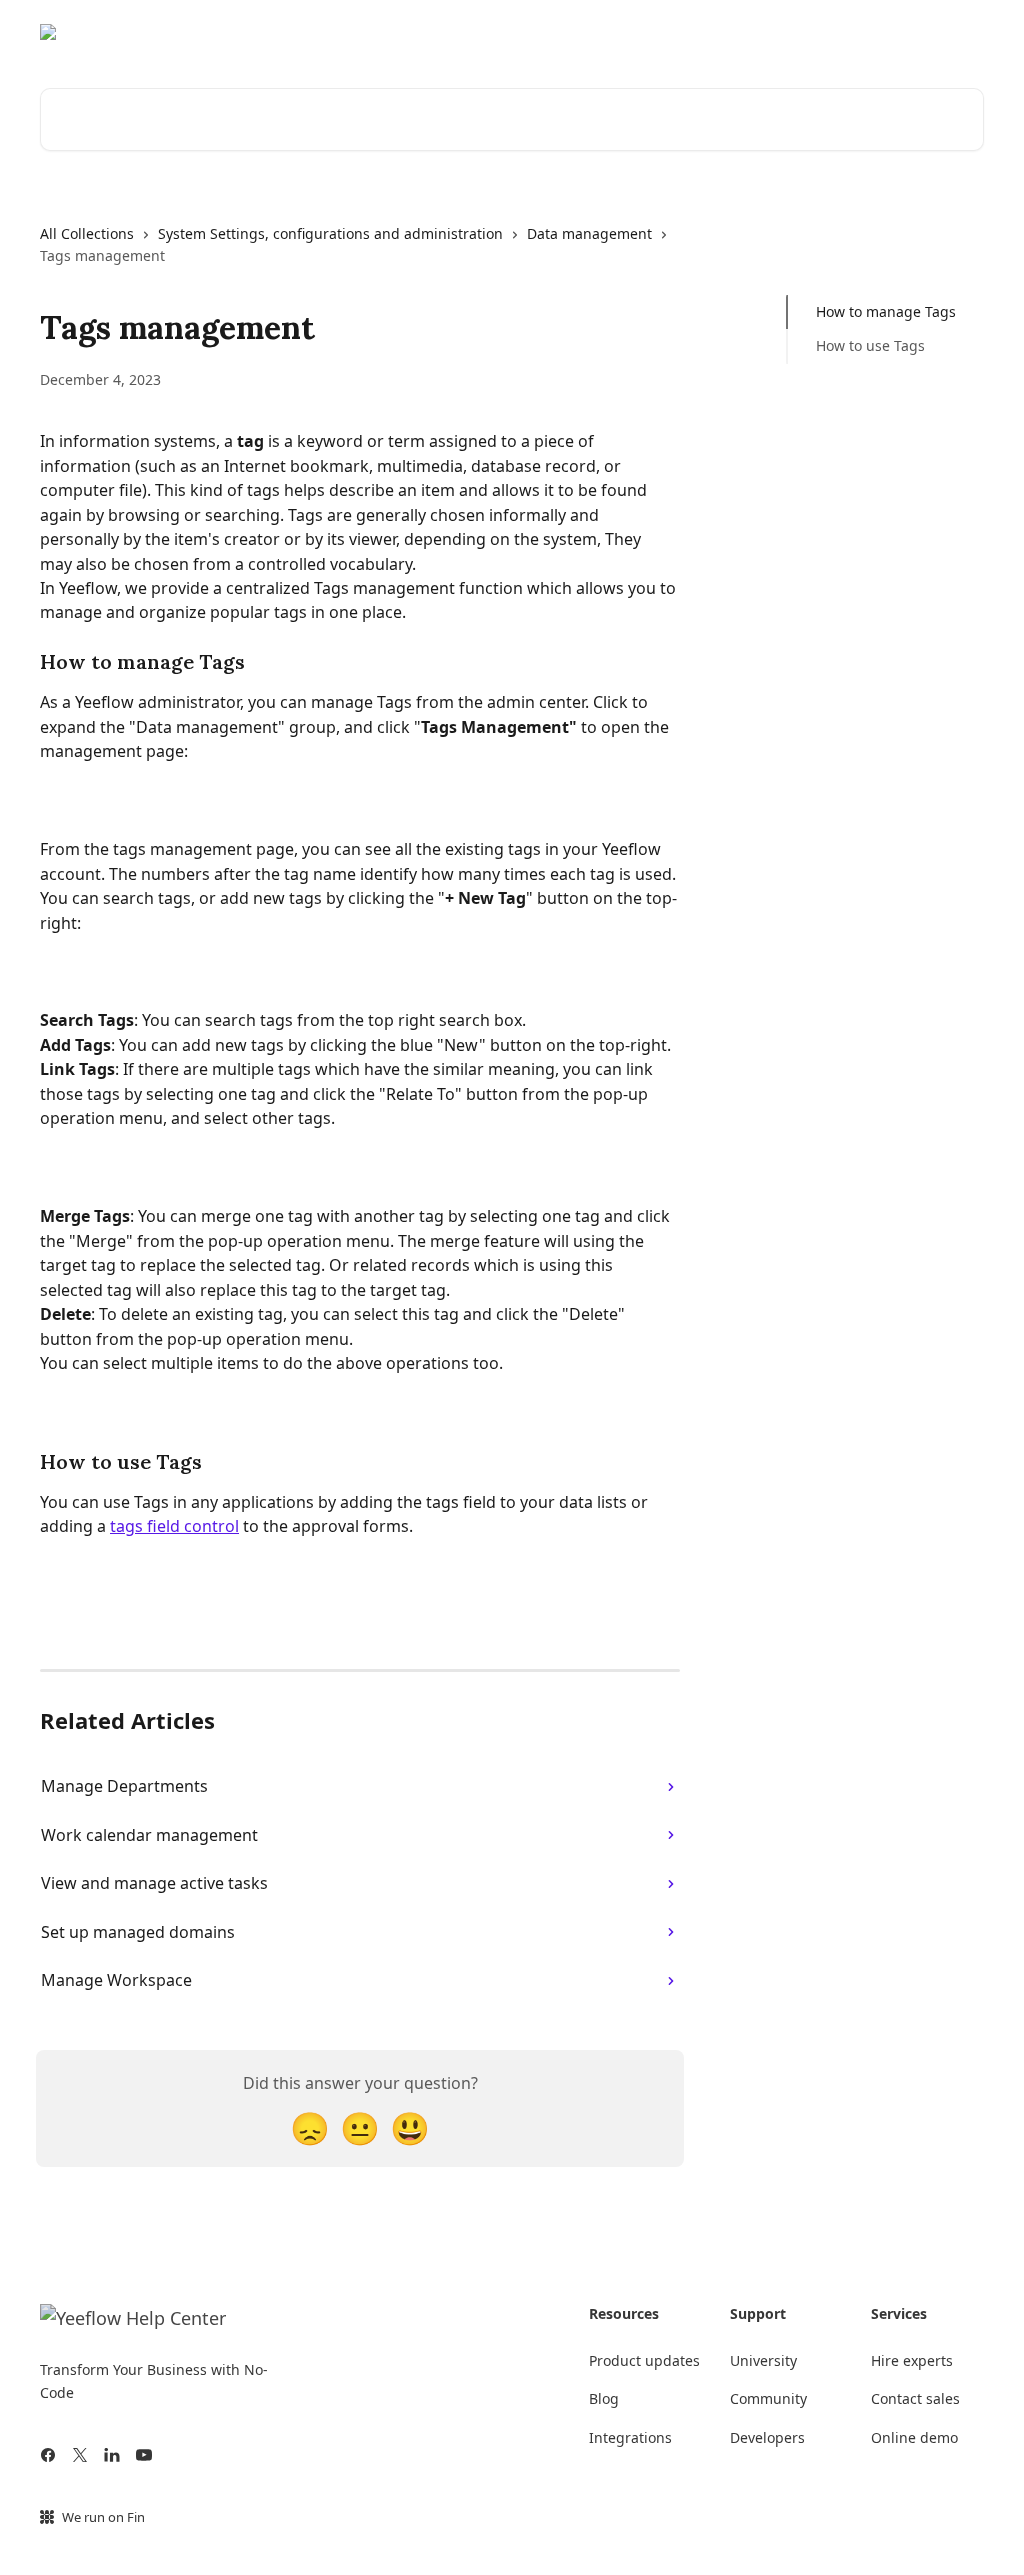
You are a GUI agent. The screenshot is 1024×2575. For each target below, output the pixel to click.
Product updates (644, 2360)
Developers (767, 2437)
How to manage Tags (886, 311)
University (936, 32)
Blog (604, 2398)
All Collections (87, 233)
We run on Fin (103, 2517)
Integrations (630, 2437)
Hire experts (912, 2360)
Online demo (914, 2437)
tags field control (174, 1526)
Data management (589, 233)
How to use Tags (870, 345)
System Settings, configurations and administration (330, 233)
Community (836, 32)
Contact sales (915, 2398)
